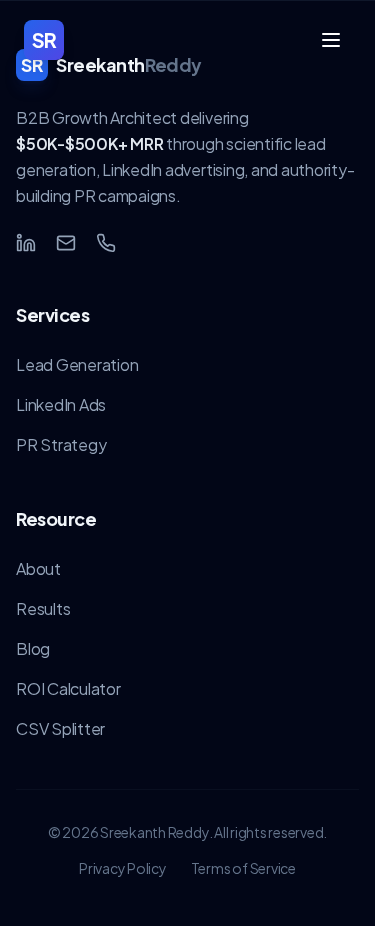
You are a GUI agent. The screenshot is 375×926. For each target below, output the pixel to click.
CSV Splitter (60, 728)
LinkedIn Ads (61, 404)
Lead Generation (77, 364)
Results (43, 608)
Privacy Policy (123, 868)
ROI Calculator (68, 688)
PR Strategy (61, 444)
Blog (33, 648)
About (38, 568)
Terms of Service (243, 868)
